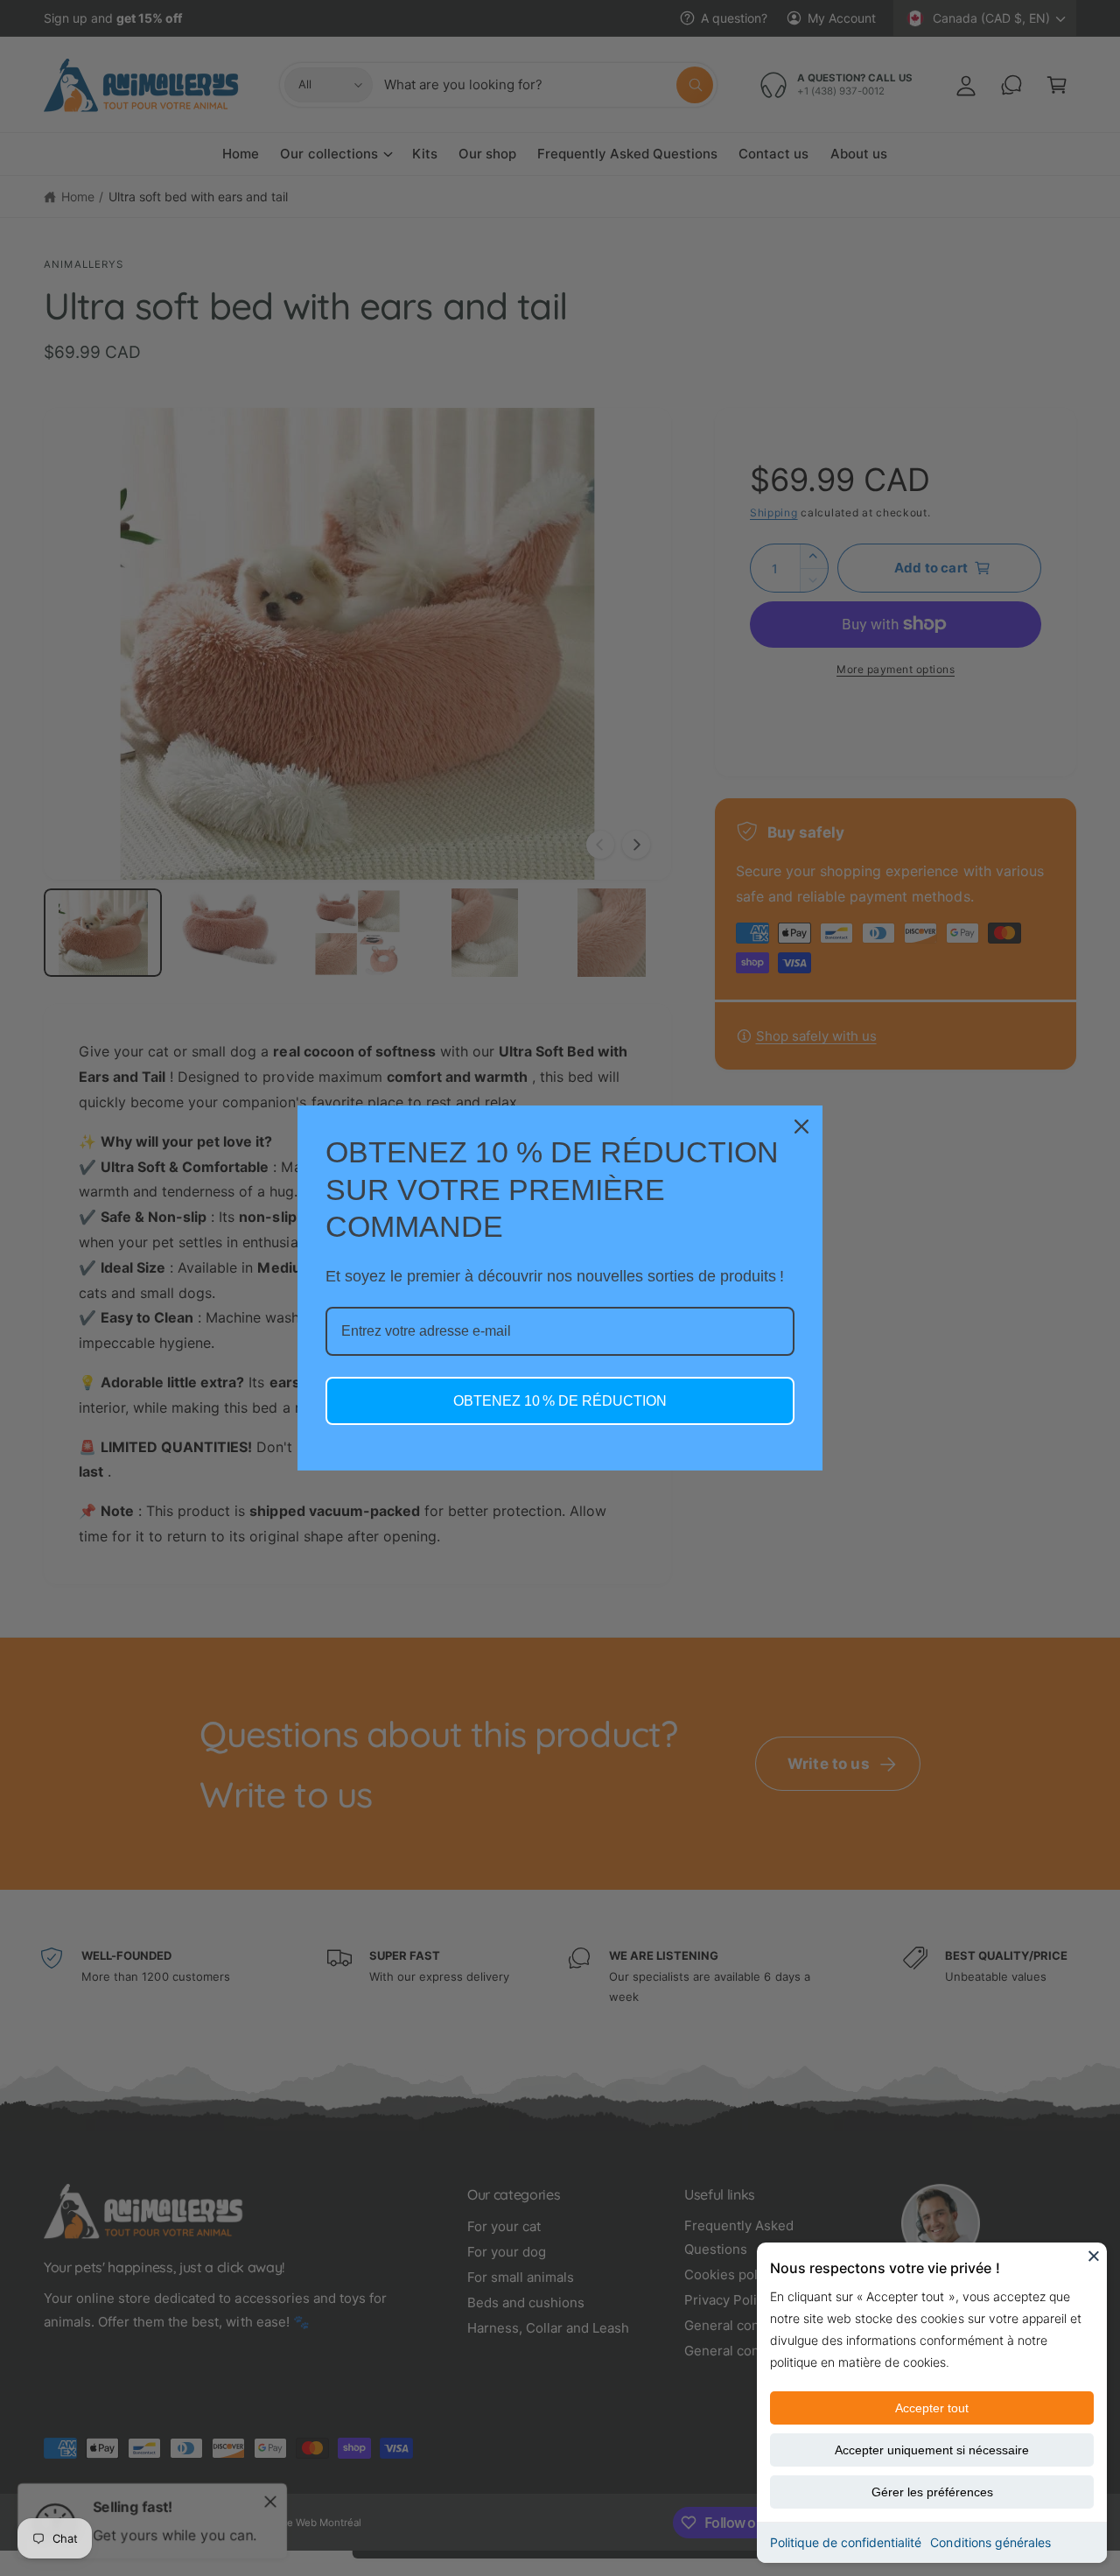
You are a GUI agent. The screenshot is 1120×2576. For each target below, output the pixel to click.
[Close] (1094, 2256)
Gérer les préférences (932, 2492)
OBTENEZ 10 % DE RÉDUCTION (560, 1401)
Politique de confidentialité (846, 2542)
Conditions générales (990, 2542)
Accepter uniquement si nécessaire (932, 2450)
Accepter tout (932, 2408)
